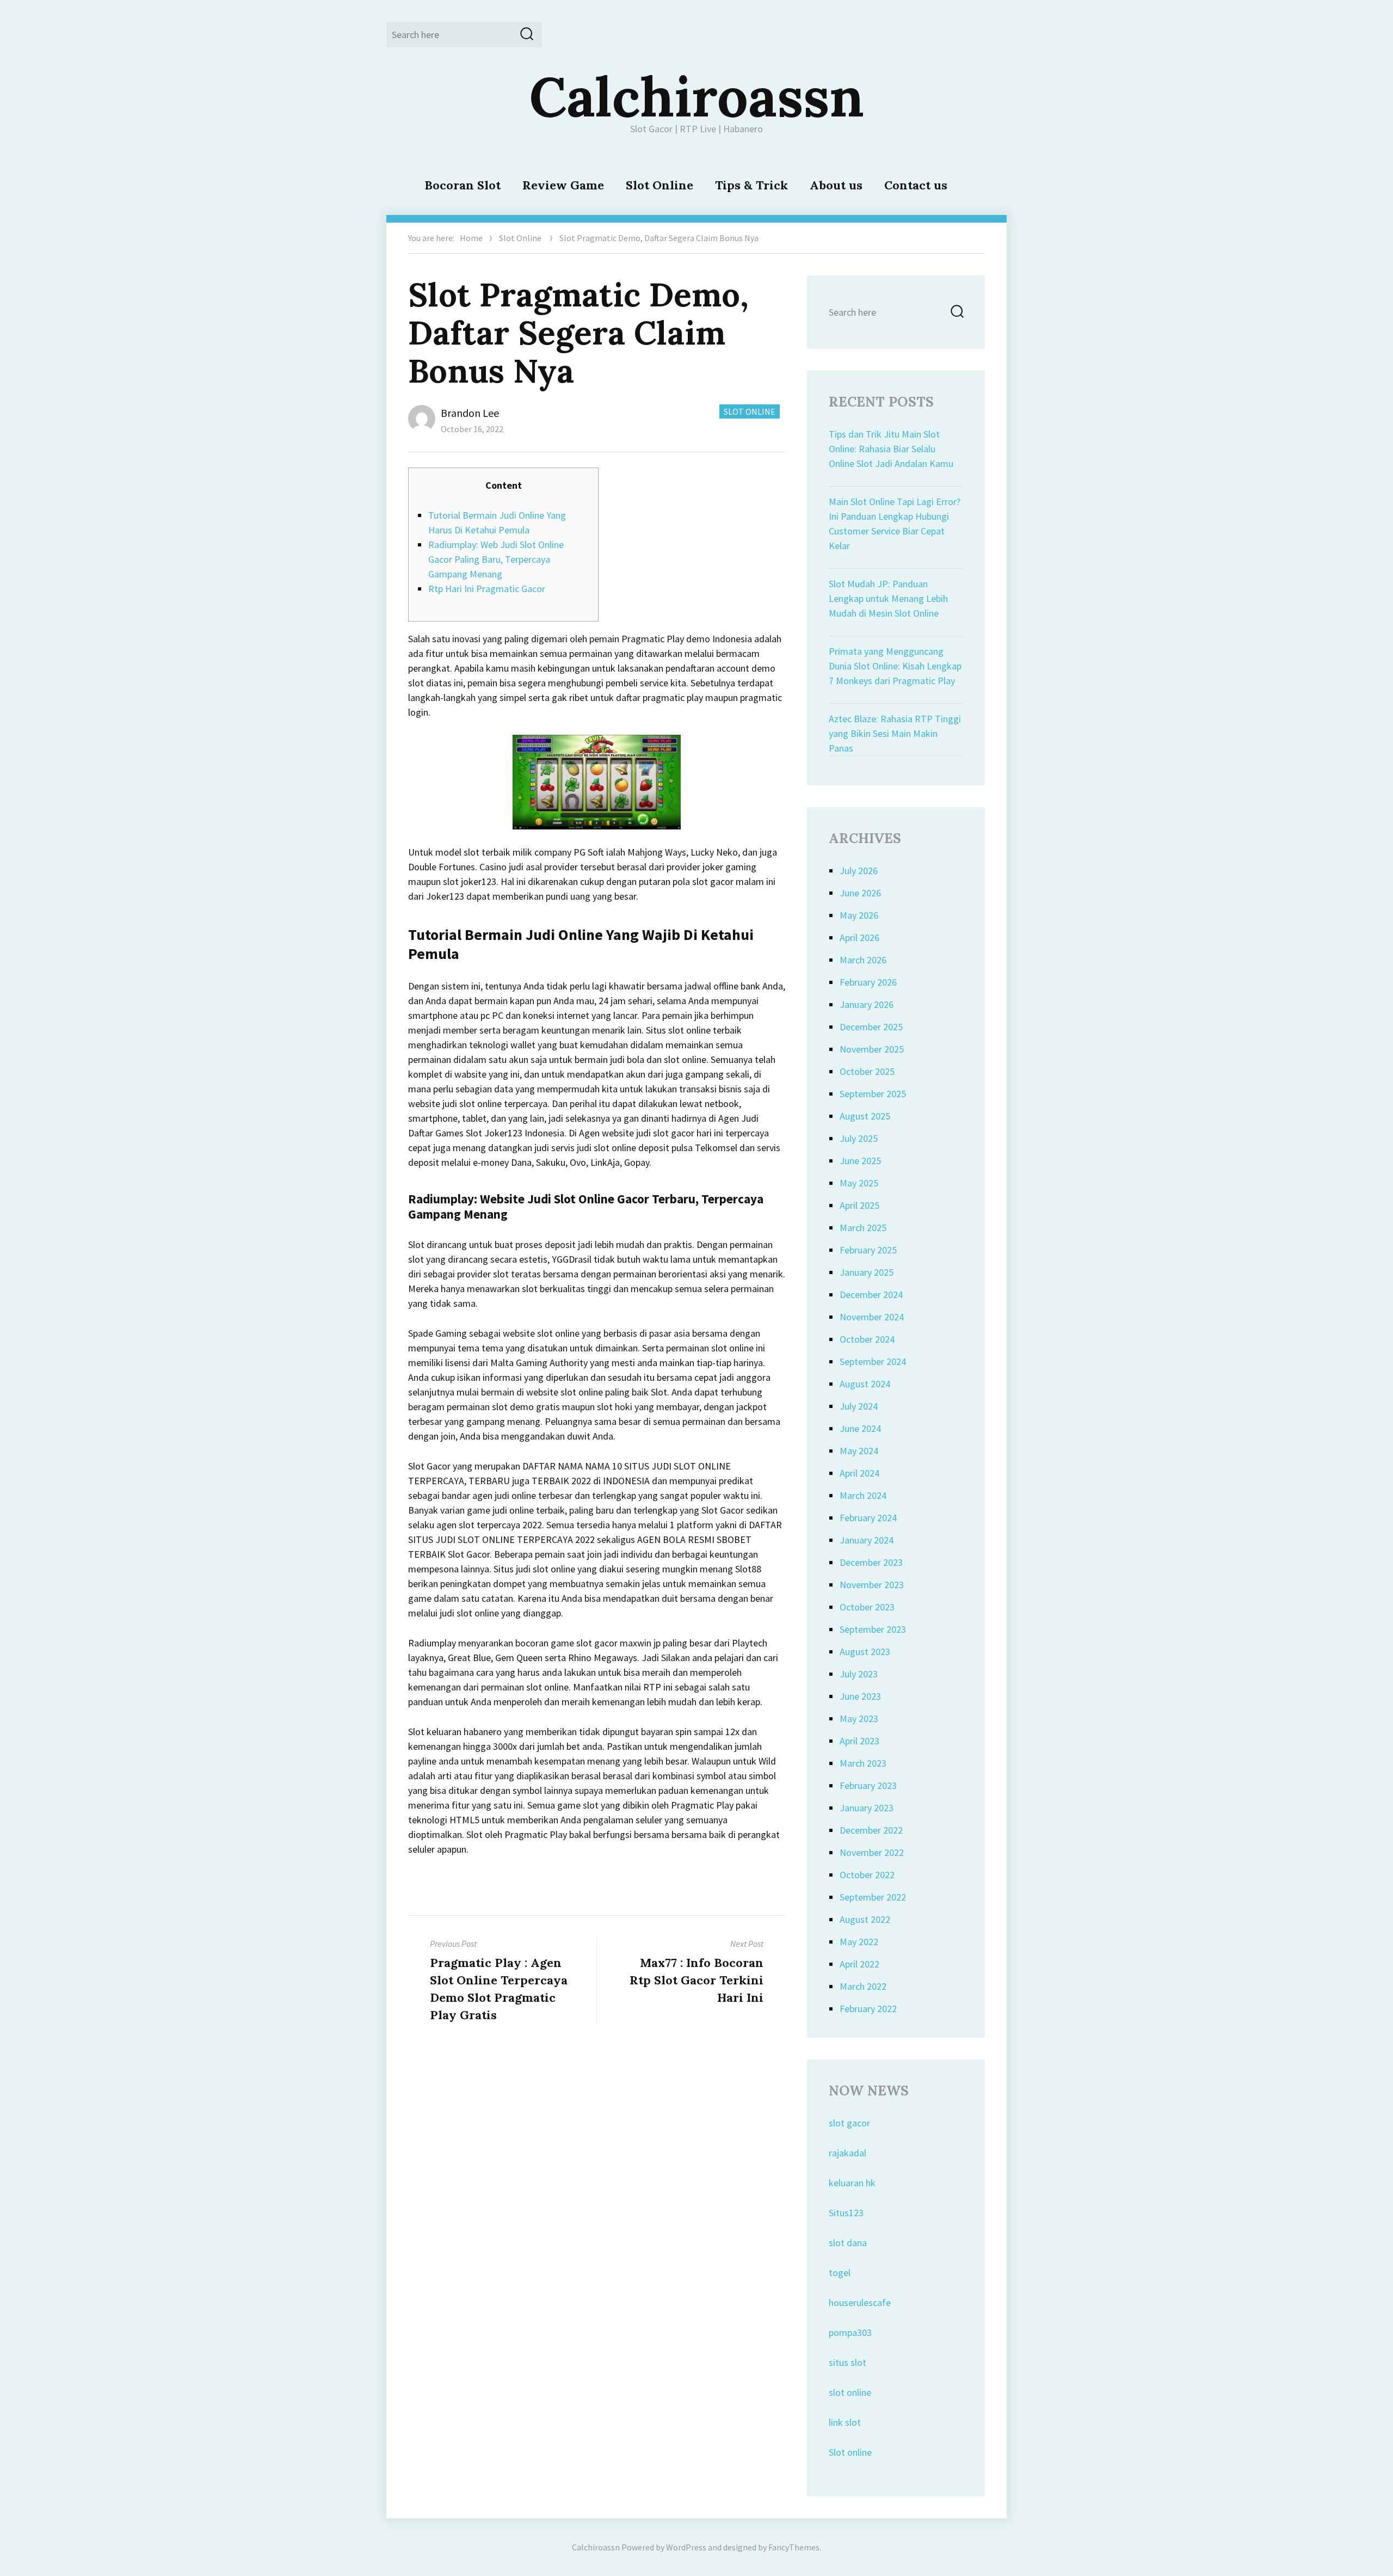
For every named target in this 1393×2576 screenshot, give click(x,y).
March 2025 (863, 1228)
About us (836, 185)
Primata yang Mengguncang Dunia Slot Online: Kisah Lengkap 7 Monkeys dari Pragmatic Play (895, 666)
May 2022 (859, 1942)
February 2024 (868, 1518)
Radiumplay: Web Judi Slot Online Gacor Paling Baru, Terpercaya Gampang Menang (496, 559)
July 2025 (859, 1138)
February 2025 (868, 1250)
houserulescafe (860, 2303)
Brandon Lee (470, 413)
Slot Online (659, 185)
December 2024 (871, 1295)
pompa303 (850, 2332)
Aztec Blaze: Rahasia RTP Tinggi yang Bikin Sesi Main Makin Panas (895, 733)
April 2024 (859, 1473)
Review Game (563, 185)
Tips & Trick (751, 185)
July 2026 (859, 871)
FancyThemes (794, 2547)
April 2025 (859, 1205)
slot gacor (849, 2123)
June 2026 (860, 893)
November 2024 (872, 1317)
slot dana (848, 2243)
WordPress (686, 2547)
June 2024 (860, 1428)
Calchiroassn (697, 96)
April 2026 (859, 937)
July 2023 (859, 1674)
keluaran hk (852, 2183)
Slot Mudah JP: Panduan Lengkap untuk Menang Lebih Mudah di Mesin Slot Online (888, 598)
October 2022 (867, 1875)
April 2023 (859, 1741)
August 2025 (865, 1116)
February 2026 (868, 982)
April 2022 (859, 1964)
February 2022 (868, 2009)
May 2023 (859, 1719)
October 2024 (867, 1339)
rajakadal (847, 2153)
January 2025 (867, 1272)
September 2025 (873, 1094)
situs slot (847, 2362)
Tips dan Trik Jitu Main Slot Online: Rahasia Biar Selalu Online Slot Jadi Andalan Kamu (891, 449)
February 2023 (868, 1785)
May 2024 (859, 1451)
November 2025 (872, 1049)
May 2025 (859, 1183)
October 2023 (867, 1607)
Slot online (850, 2452)
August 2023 (865, 1652)
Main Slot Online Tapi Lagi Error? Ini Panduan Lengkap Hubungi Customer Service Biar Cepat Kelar (895, 524)
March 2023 (863, 1763)
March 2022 (863, 1986)
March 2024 (863, 1495)
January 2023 (867, 1808)
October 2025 (867, 1071)
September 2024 (873, 1361)
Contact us (916, 185)
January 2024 (867, 1540)
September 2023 (873, 1629)
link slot (845, 2422)
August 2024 (865, 1384)
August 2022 (865, 1919)
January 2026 (867, 1004)
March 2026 (863, 960)
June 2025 (860, 1161)
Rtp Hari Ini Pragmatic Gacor (487, 589)
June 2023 (860, 1696)
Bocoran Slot (463, 185)
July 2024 (859, 1406)
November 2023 (872, 1585)
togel (840, 2273)
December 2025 (871, 1027)
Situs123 (846, 2213)
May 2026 (859, 915)
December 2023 (871, 1562)
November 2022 (872, 1852)
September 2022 (873, 1897)
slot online (850, 2392)
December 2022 (871, 1830)
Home (471, 238)
